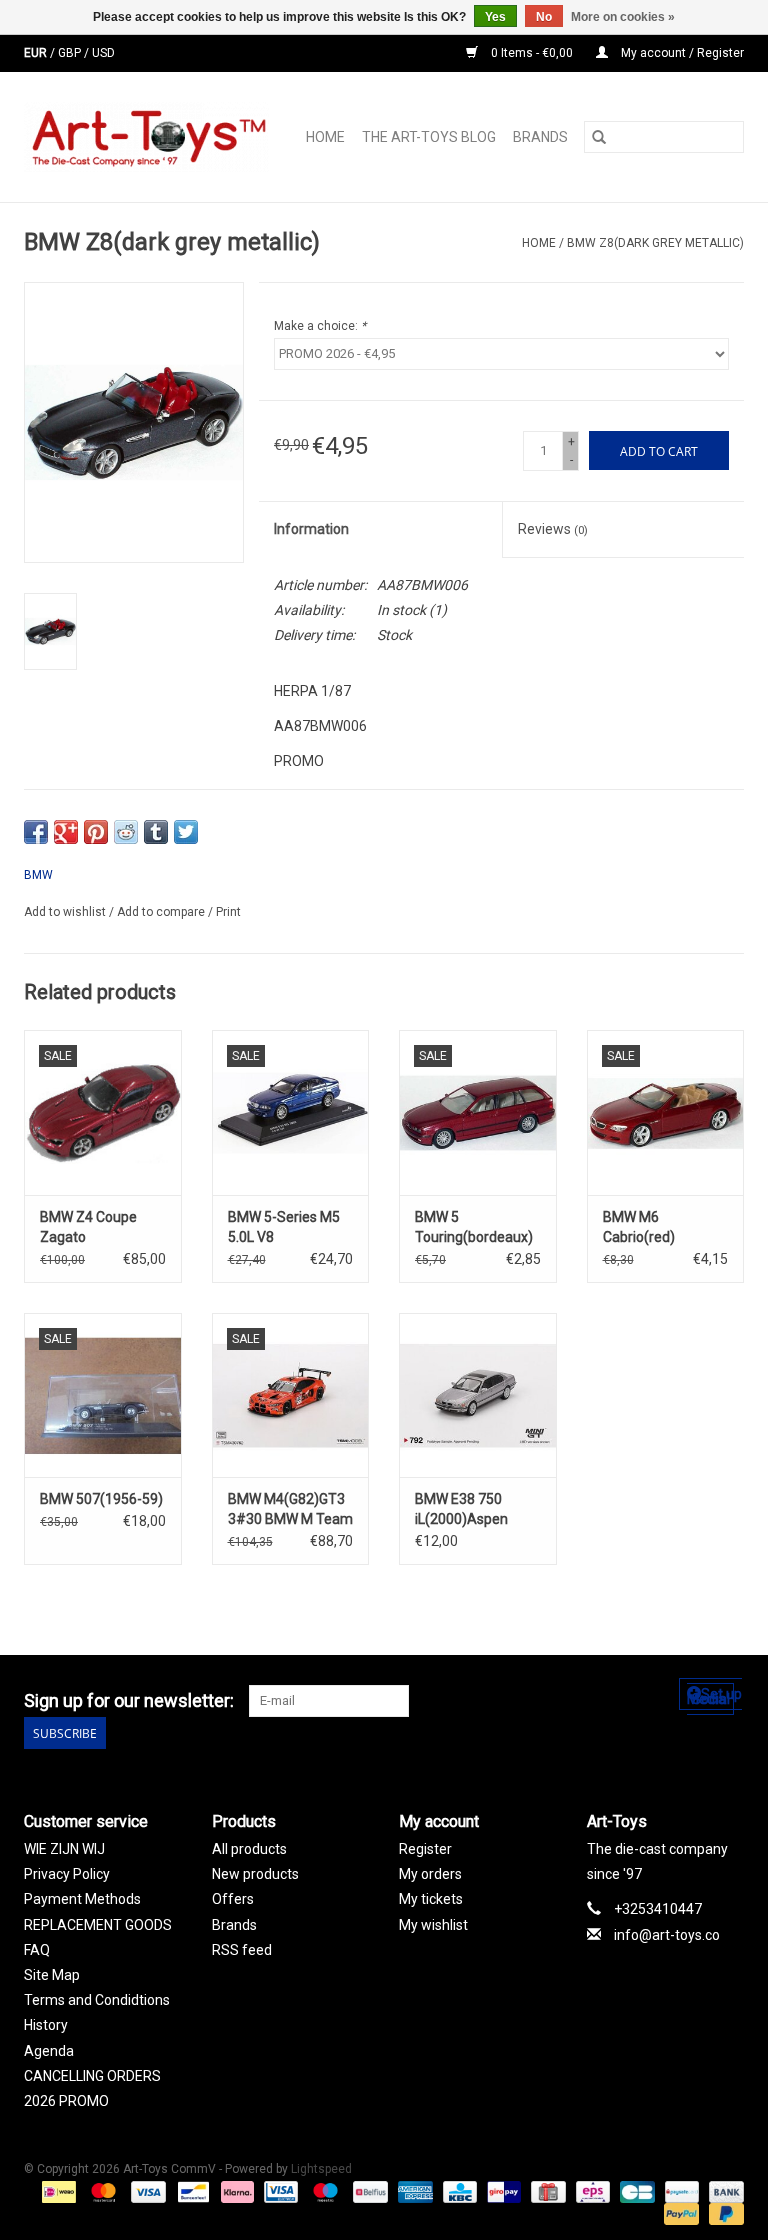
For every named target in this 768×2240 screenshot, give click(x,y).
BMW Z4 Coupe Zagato (88, 1227)
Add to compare (162, 912)
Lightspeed (321, 2169)
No (544, 17)
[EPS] (591, 2191)
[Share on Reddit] (126, 832)
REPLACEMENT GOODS (98, 1925)
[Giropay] (502, 2191)
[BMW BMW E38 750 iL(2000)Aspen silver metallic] (478, 1395)
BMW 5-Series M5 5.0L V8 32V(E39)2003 (284, 1228)
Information (311, 529)
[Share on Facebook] (36, 832)
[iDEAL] (57, 2191)
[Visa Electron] (279, 2191)
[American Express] (413, 2191)
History (46, 2025)
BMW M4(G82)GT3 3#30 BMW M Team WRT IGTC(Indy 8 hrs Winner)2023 (290, 1510)
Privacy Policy (67, 1874)
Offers (233, 1899)
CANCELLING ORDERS (92, 2076)
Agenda (49, 2051)
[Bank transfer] (723, 2191)
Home (325, 137)
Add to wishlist (66, 912)
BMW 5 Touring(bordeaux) (474, 1227)
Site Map (52, 1975)
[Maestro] (323, 2191)
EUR (37, 53)
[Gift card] (546, 2191)
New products (255, 1874)
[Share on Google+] (66, 832)
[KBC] (458, 2191)
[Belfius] (368, 2191)
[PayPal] (679, 2213)
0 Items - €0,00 (532, 53)
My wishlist (433, 1925)
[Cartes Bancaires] (635, 2191)
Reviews (553, 529)
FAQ (37, 1950)
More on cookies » (623, 17)
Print (228, 912)
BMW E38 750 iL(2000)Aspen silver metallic (461, 1510)
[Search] (599, 137)
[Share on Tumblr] (156, 832)
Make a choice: (320, 326)
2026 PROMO (66, 2101)
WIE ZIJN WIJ (64, 1849)
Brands (540, 137)
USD (103, 53)
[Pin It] (96, 832)
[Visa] (146, 2191)
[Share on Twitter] (186, 832)
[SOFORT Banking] (235, 2191)
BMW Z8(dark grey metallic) (655, 243)
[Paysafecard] (680, 2191)
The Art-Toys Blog (429, 137)
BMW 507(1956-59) (101, 1499)
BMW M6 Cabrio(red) (639, 1227)
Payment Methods (82, 1899)
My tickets (431, 1899)
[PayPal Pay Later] (723, 2213)
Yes (495, 17)
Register (425, 1849)
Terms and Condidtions (97, 2000)
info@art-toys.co (667, 1935)
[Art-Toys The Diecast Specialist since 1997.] (152, 137)
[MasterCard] (101, 2191)
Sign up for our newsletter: (129, 1700)
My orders (430, 1874)
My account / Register (681, 53)
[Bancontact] (191, 2191)
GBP (71, 53)
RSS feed (242, 1950)
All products (249, 1849)
